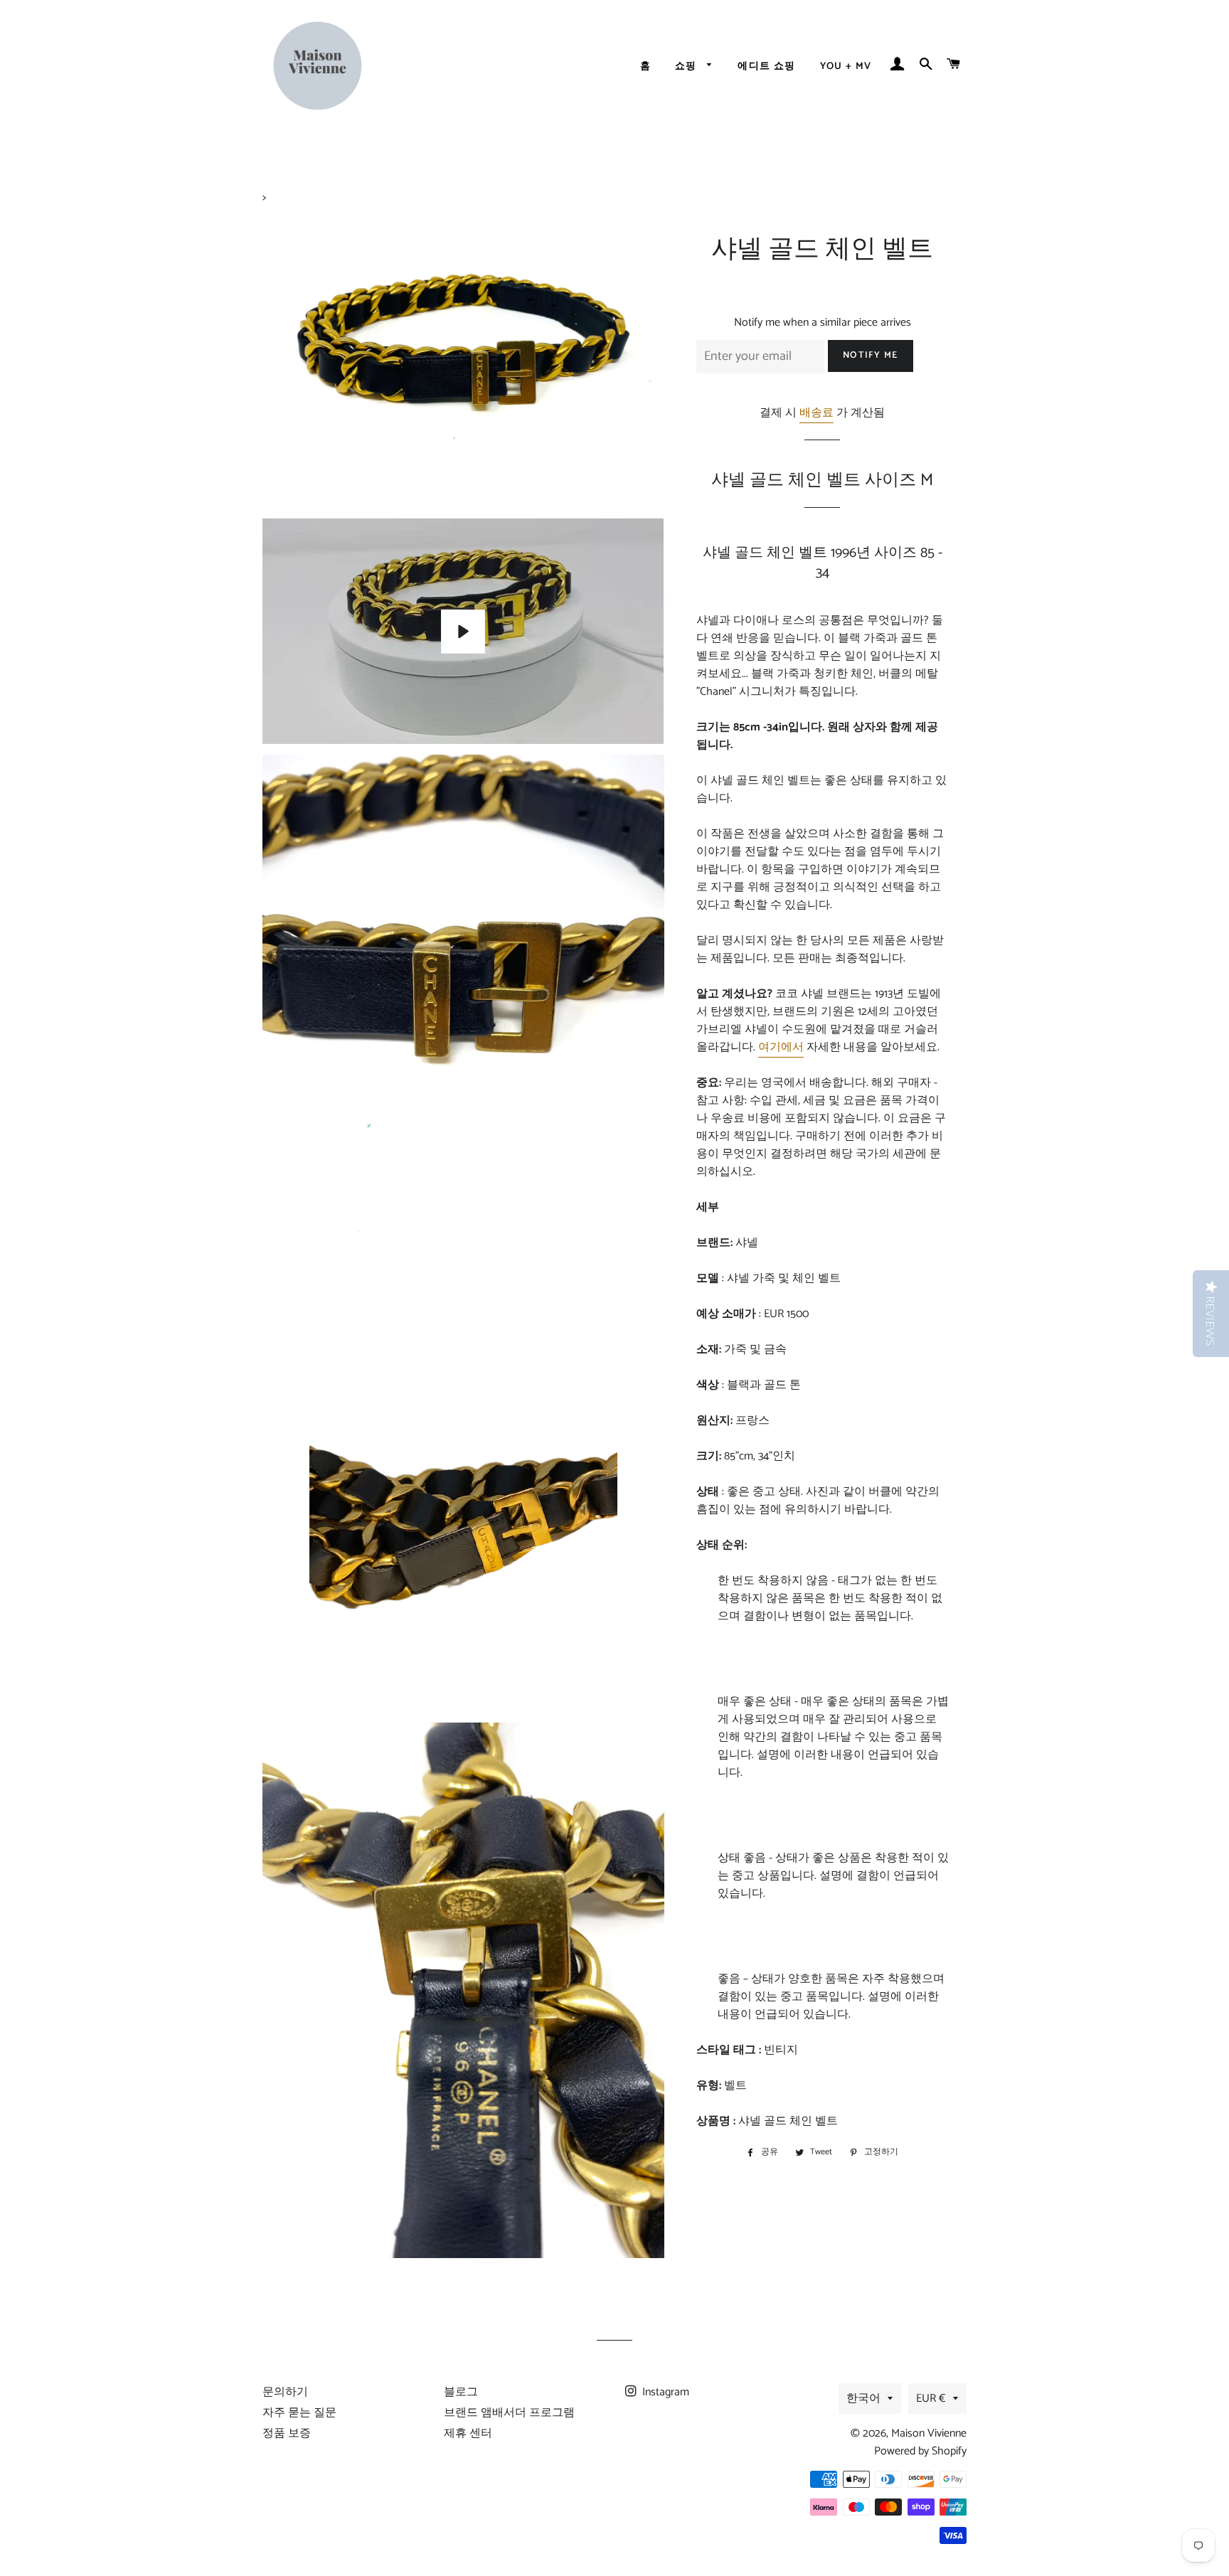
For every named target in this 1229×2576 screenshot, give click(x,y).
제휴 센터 (468, 2433)
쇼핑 (687, 66)
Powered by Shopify (920, 2451)
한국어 (863, 2399)
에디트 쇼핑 (766, 66)
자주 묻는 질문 (299, 2413)
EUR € (931, 2399)
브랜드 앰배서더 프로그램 (509, 2413)
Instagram (664, 2392)
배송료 (816, 413)
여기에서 (781, 1047)
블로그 (461, 2392)
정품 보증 (287, 2433)
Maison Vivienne (929, 2433)
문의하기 (285, 2392)
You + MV (846, 66)
